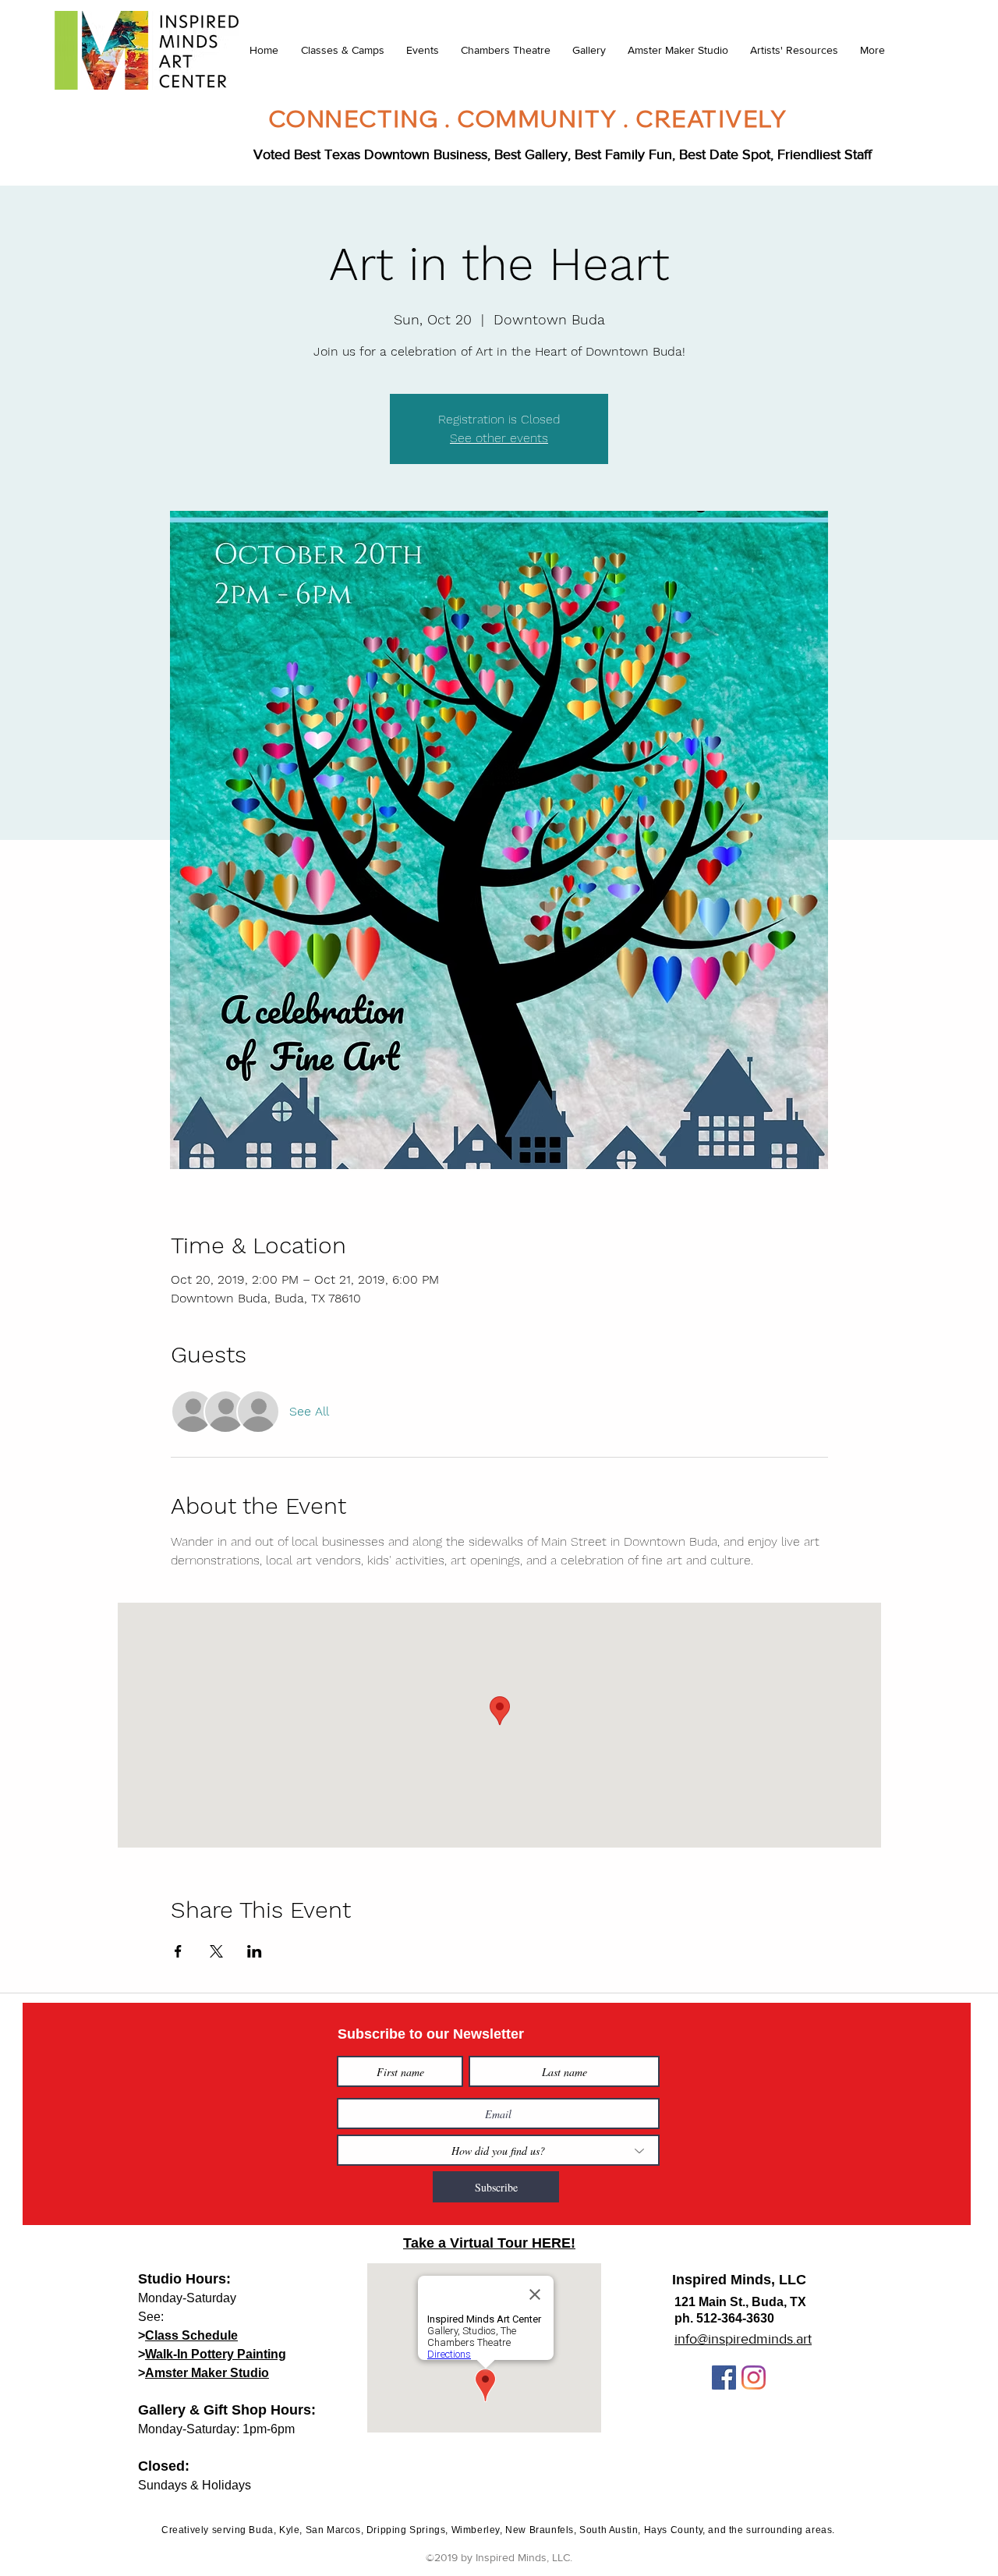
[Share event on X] (216, 1951)
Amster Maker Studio (207, 2373)
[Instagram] (754, 2378)
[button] (342, 50)
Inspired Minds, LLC (739, 2280)
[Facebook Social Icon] (724, 2378)
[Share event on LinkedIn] (255, 1951)
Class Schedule (191, 2335)
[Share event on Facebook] (178, 1951)
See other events (499, 438)
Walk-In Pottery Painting (216, 2354)
